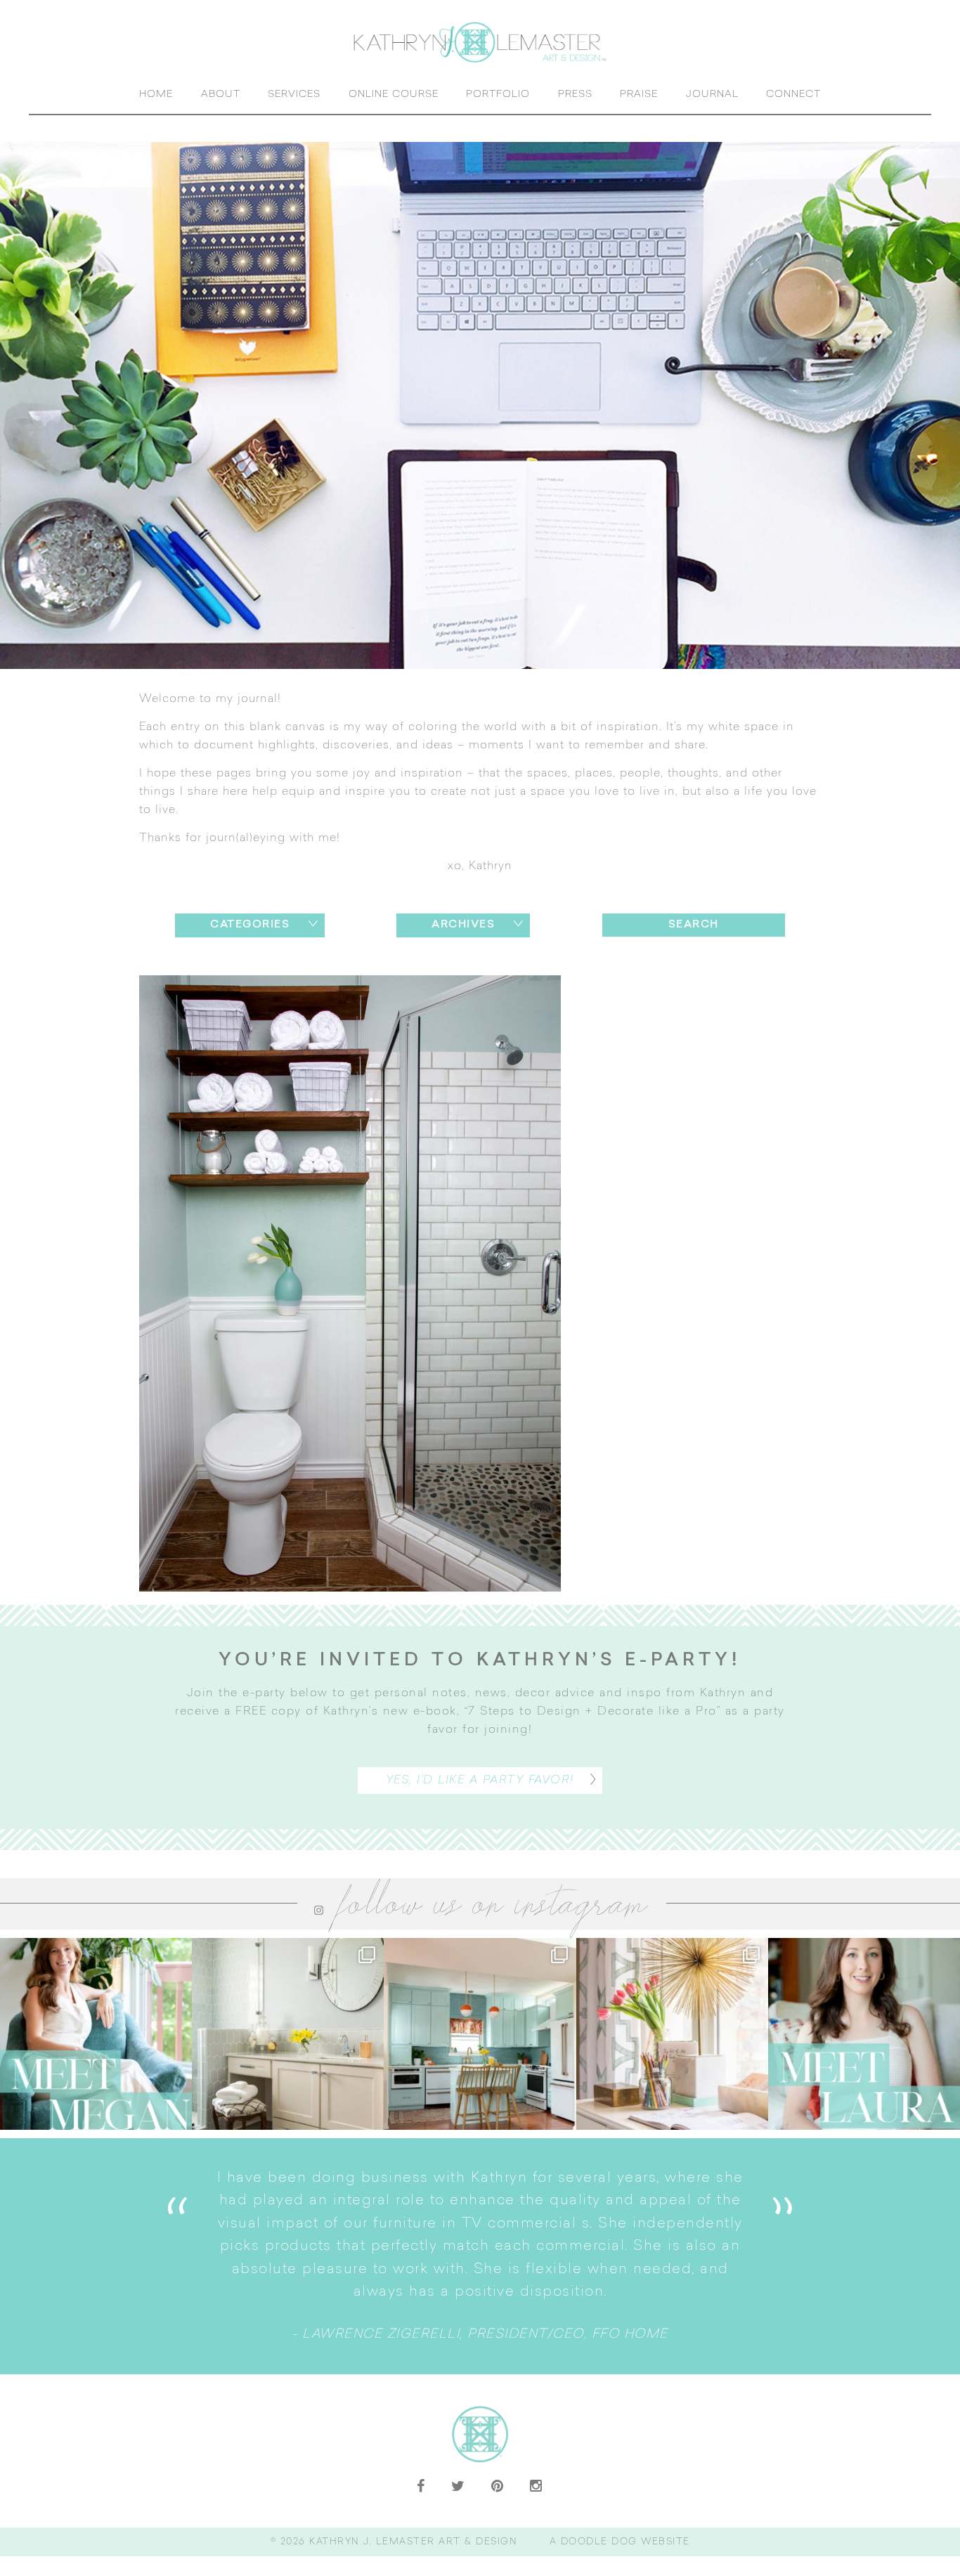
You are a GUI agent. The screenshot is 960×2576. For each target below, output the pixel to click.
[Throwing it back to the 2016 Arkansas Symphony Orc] (672, 2034)
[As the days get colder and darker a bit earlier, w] (480, 2034)
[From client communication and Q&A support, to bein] (96, 2034)
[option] (480, 2256)
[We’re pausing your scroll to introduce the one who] (864, 2034)
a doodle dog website (620, 2542)
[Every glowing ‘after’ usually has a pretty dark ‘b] (288, 2034)
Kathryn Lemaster (480, 42)
